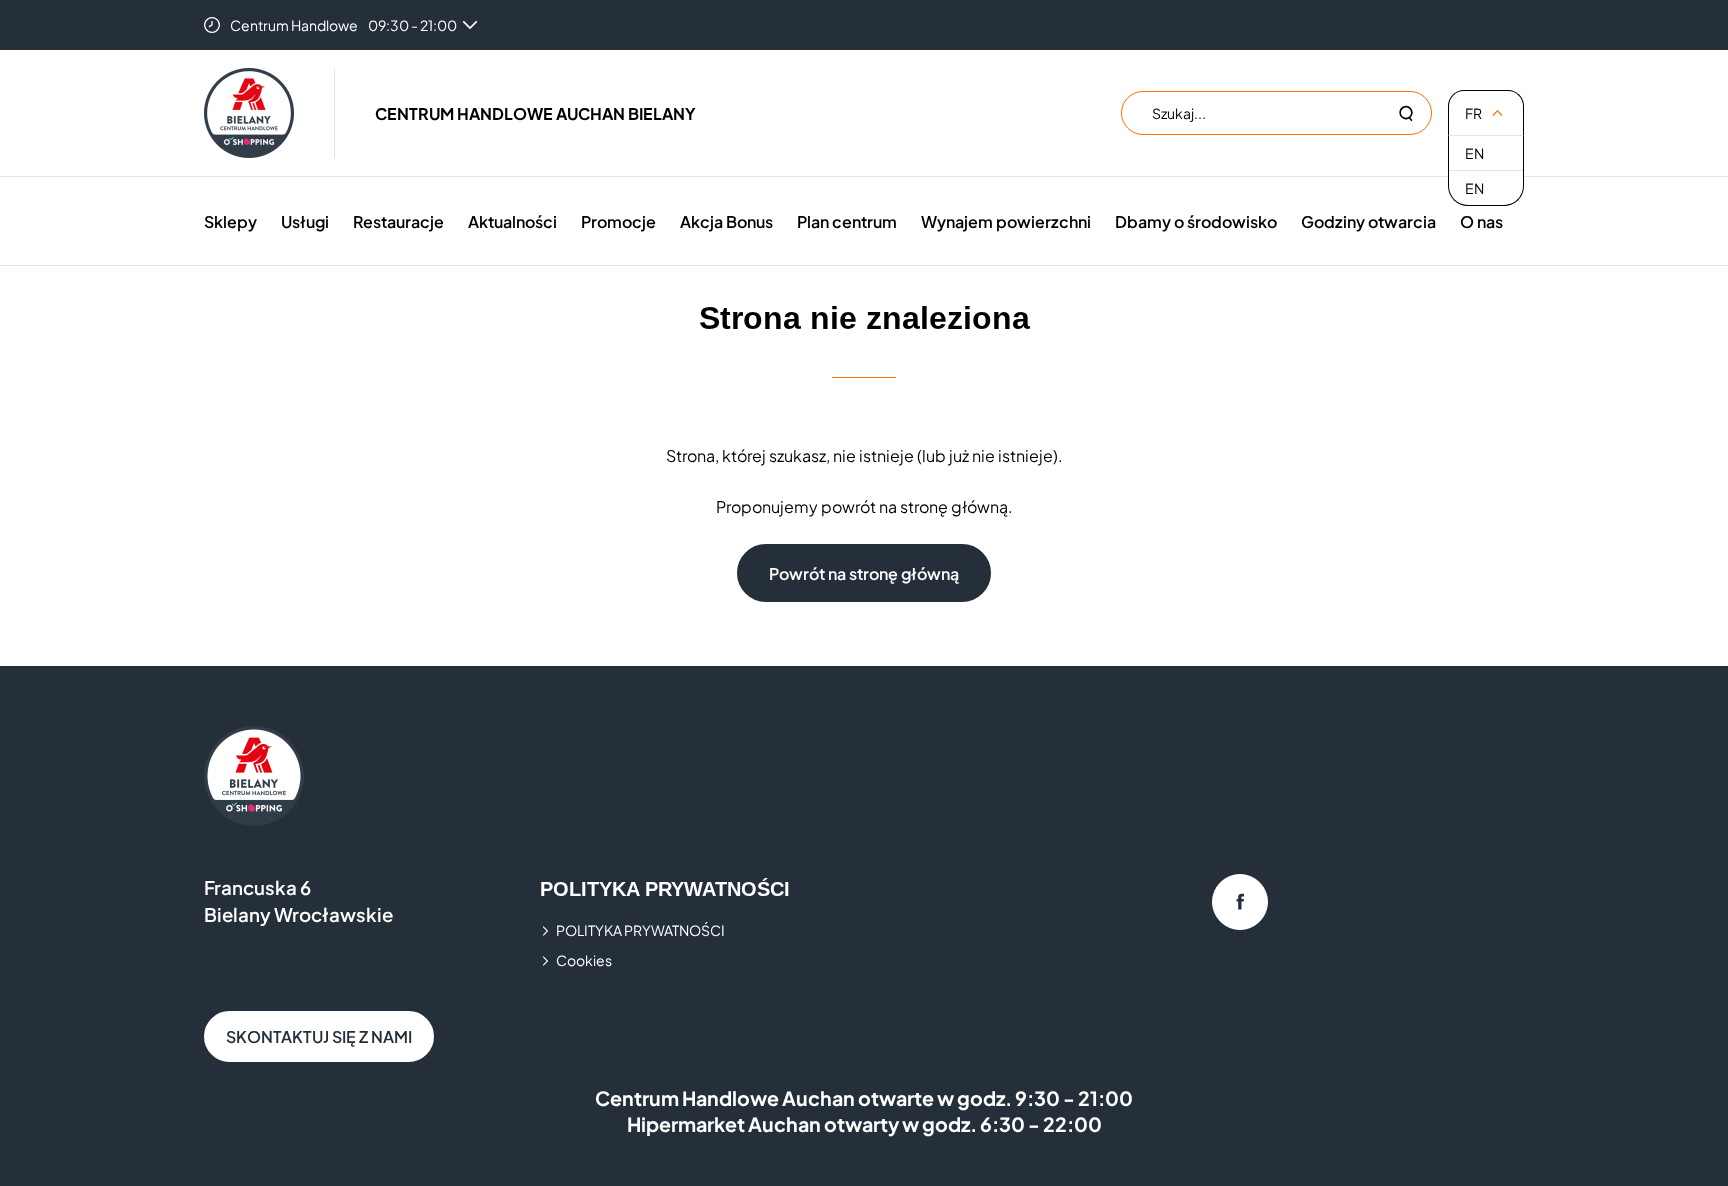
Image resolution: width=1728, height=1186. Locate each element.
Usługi (305, 221)
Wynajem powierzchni (1006, 221)
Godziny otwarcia (1368, 221)
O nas (1481, 221)
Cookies (584, 960)
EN (1474, 153)
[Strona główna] (249, 113)
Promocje (618, 221)
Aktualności (512, 221)
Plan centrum (847, 221)
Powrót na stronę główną (864, 573)
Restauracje (398, 221)
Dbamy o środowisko (1196, 221)
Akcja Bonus (726, 221)
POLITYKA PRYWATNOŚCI (640, 930)
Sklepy (230, 221)
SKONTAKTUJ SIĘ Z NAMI (319, 1036)
